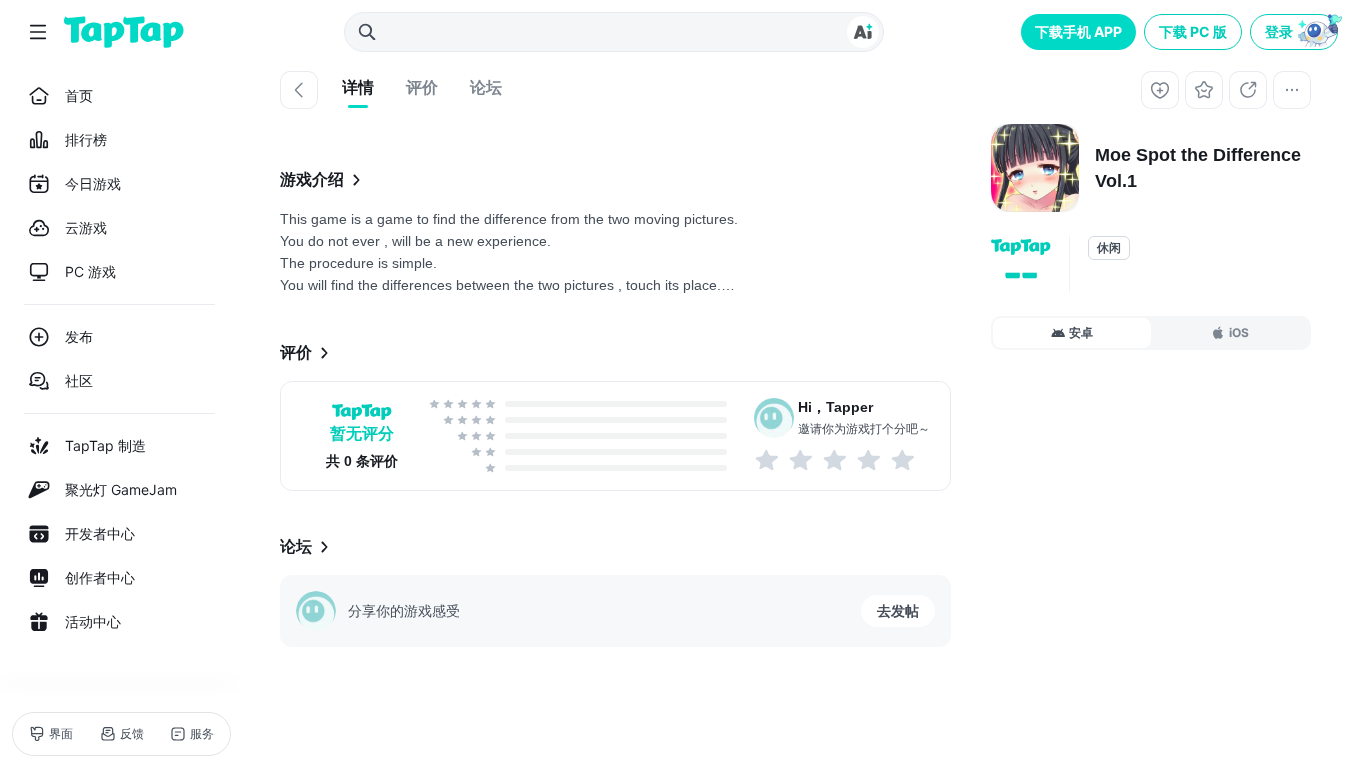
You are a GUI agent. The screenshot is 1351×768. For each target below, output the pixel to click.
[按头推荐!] (904, 460)
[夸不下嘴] (802, 460)
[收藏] (1204, 90)
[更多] (1292, 90)
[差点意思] (836, 460)
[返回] (299, 90)
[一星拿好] (768, 460)
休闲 (1109, 248)
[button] (1296, 32)
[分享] (1248, 90)
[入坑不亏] (870, 460)
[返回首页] (124, 32)
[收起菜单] (38, 32)
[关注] (1160, 90)
